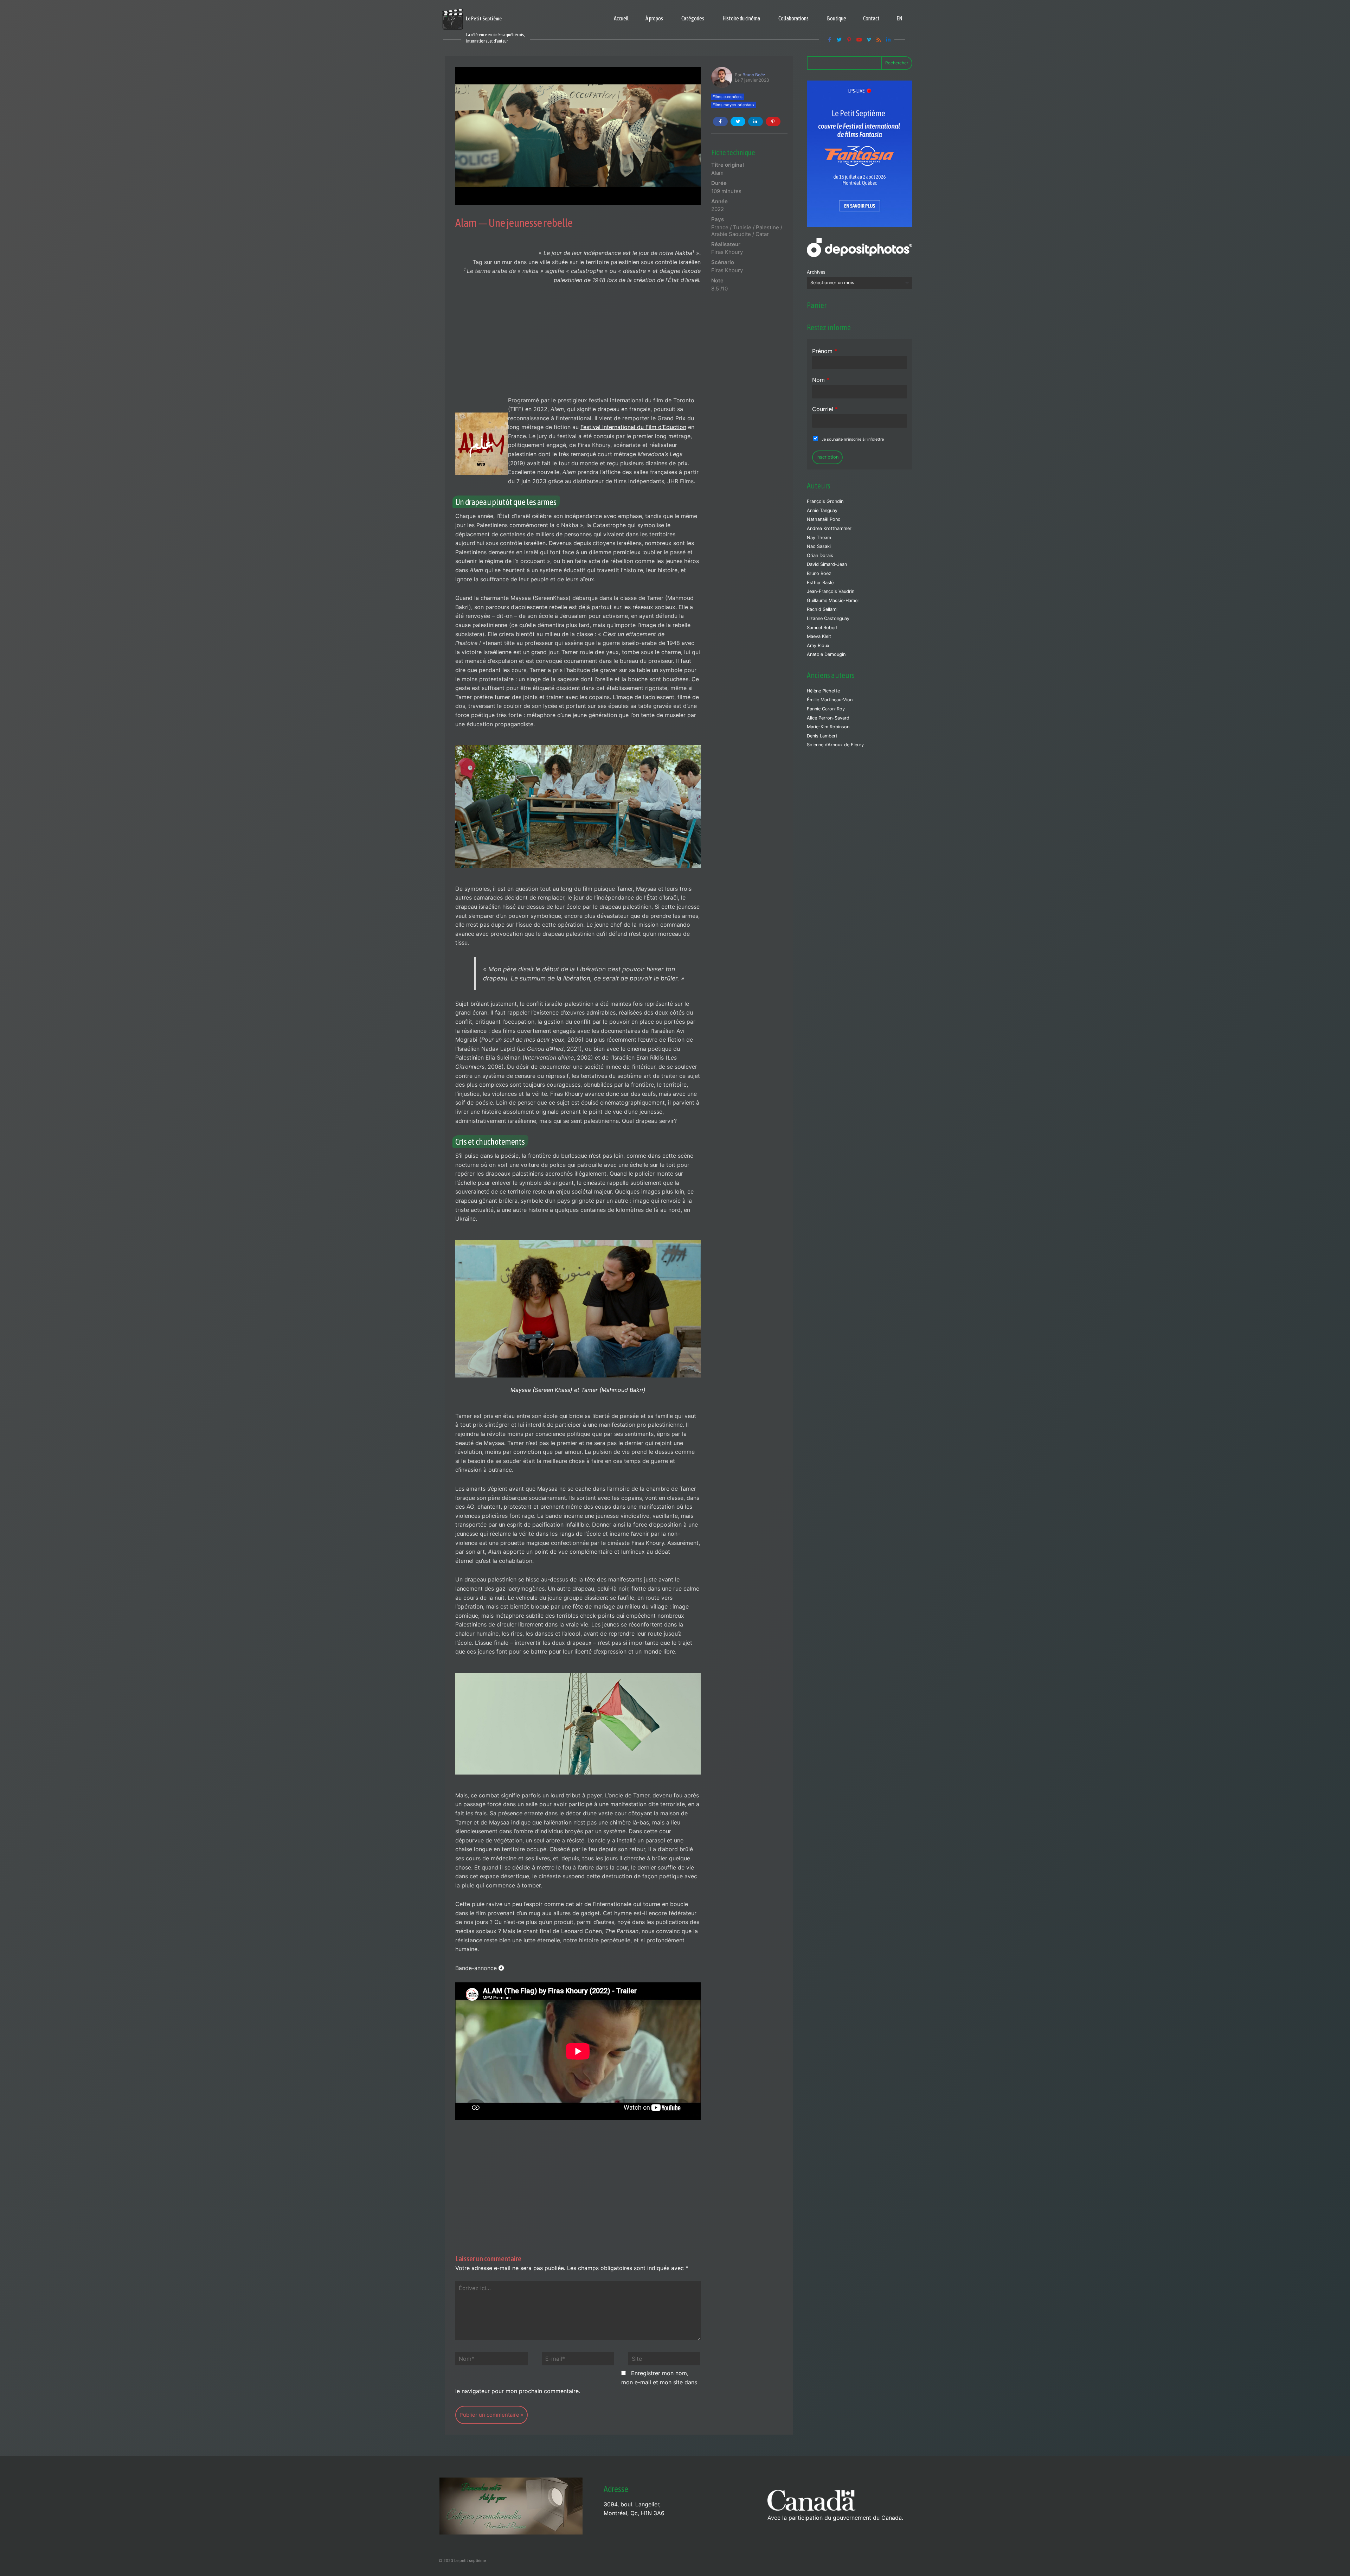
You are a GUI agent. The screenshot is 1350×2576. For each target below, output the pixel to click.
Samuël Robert (822, 628)
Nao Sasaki (819, 546)
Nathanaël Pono (824, 519)
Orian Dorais (820, 555)
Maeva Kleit (819, 636)
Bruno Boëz (754, 75)
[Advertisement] (578, 344)
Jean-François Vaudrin (831, 591)
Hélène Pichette (823, 691)
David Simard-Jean (827, 564)
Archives (816, 272)
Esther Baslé (820, 583)
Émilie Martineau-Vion (830, 700)
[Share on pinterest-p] (773, 122)
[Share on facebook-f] (720, 122)
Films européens (728, 97)
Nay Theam (819, 538)
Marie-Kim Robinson (828, 727)
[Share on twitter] (738, 122)
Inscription (827, 457)
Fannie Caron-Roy (826, 709)
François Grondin (825, 501)
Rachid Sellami (822, 609)
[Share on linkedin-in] (756, 122)
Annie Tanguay (822, 510)
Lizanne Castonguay (828, 618)
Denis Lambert (822, 736)
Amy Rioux (818, 645)
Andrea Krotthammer (829, 528)
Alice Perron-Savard (828, 718)
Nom (821, 380)
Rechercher (897, 63)
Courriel (825, 409)
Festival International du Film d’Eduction (633, 427)
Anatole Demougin (826, 654)
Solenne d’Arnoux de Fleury (835, 745)
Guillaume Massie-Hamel (833, 600)
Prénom (825, 351)
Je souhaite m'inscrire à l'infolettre (853, 439)
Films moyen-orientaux (734, 105)
